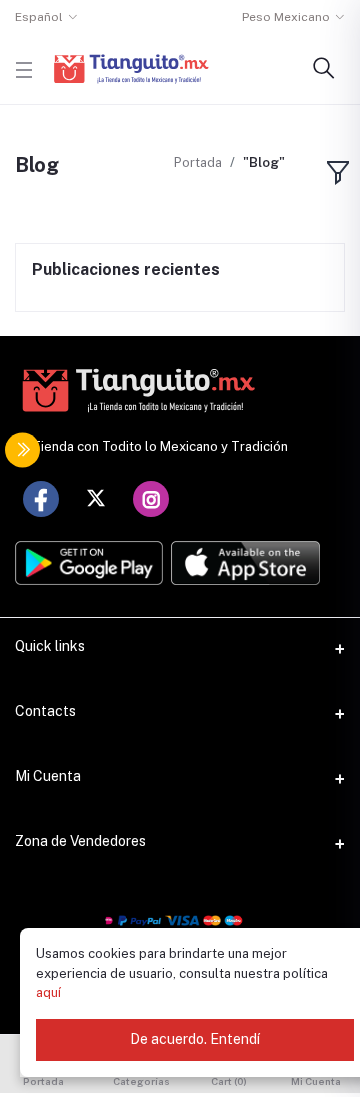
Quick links (50, 646)
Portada (198, 162)
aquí (48, 992)
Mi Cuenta (48, 776)
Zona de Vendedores (80, 841)
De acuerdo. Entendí (195, 1039)
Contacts (45, 711)
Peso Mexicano (286, 17)
